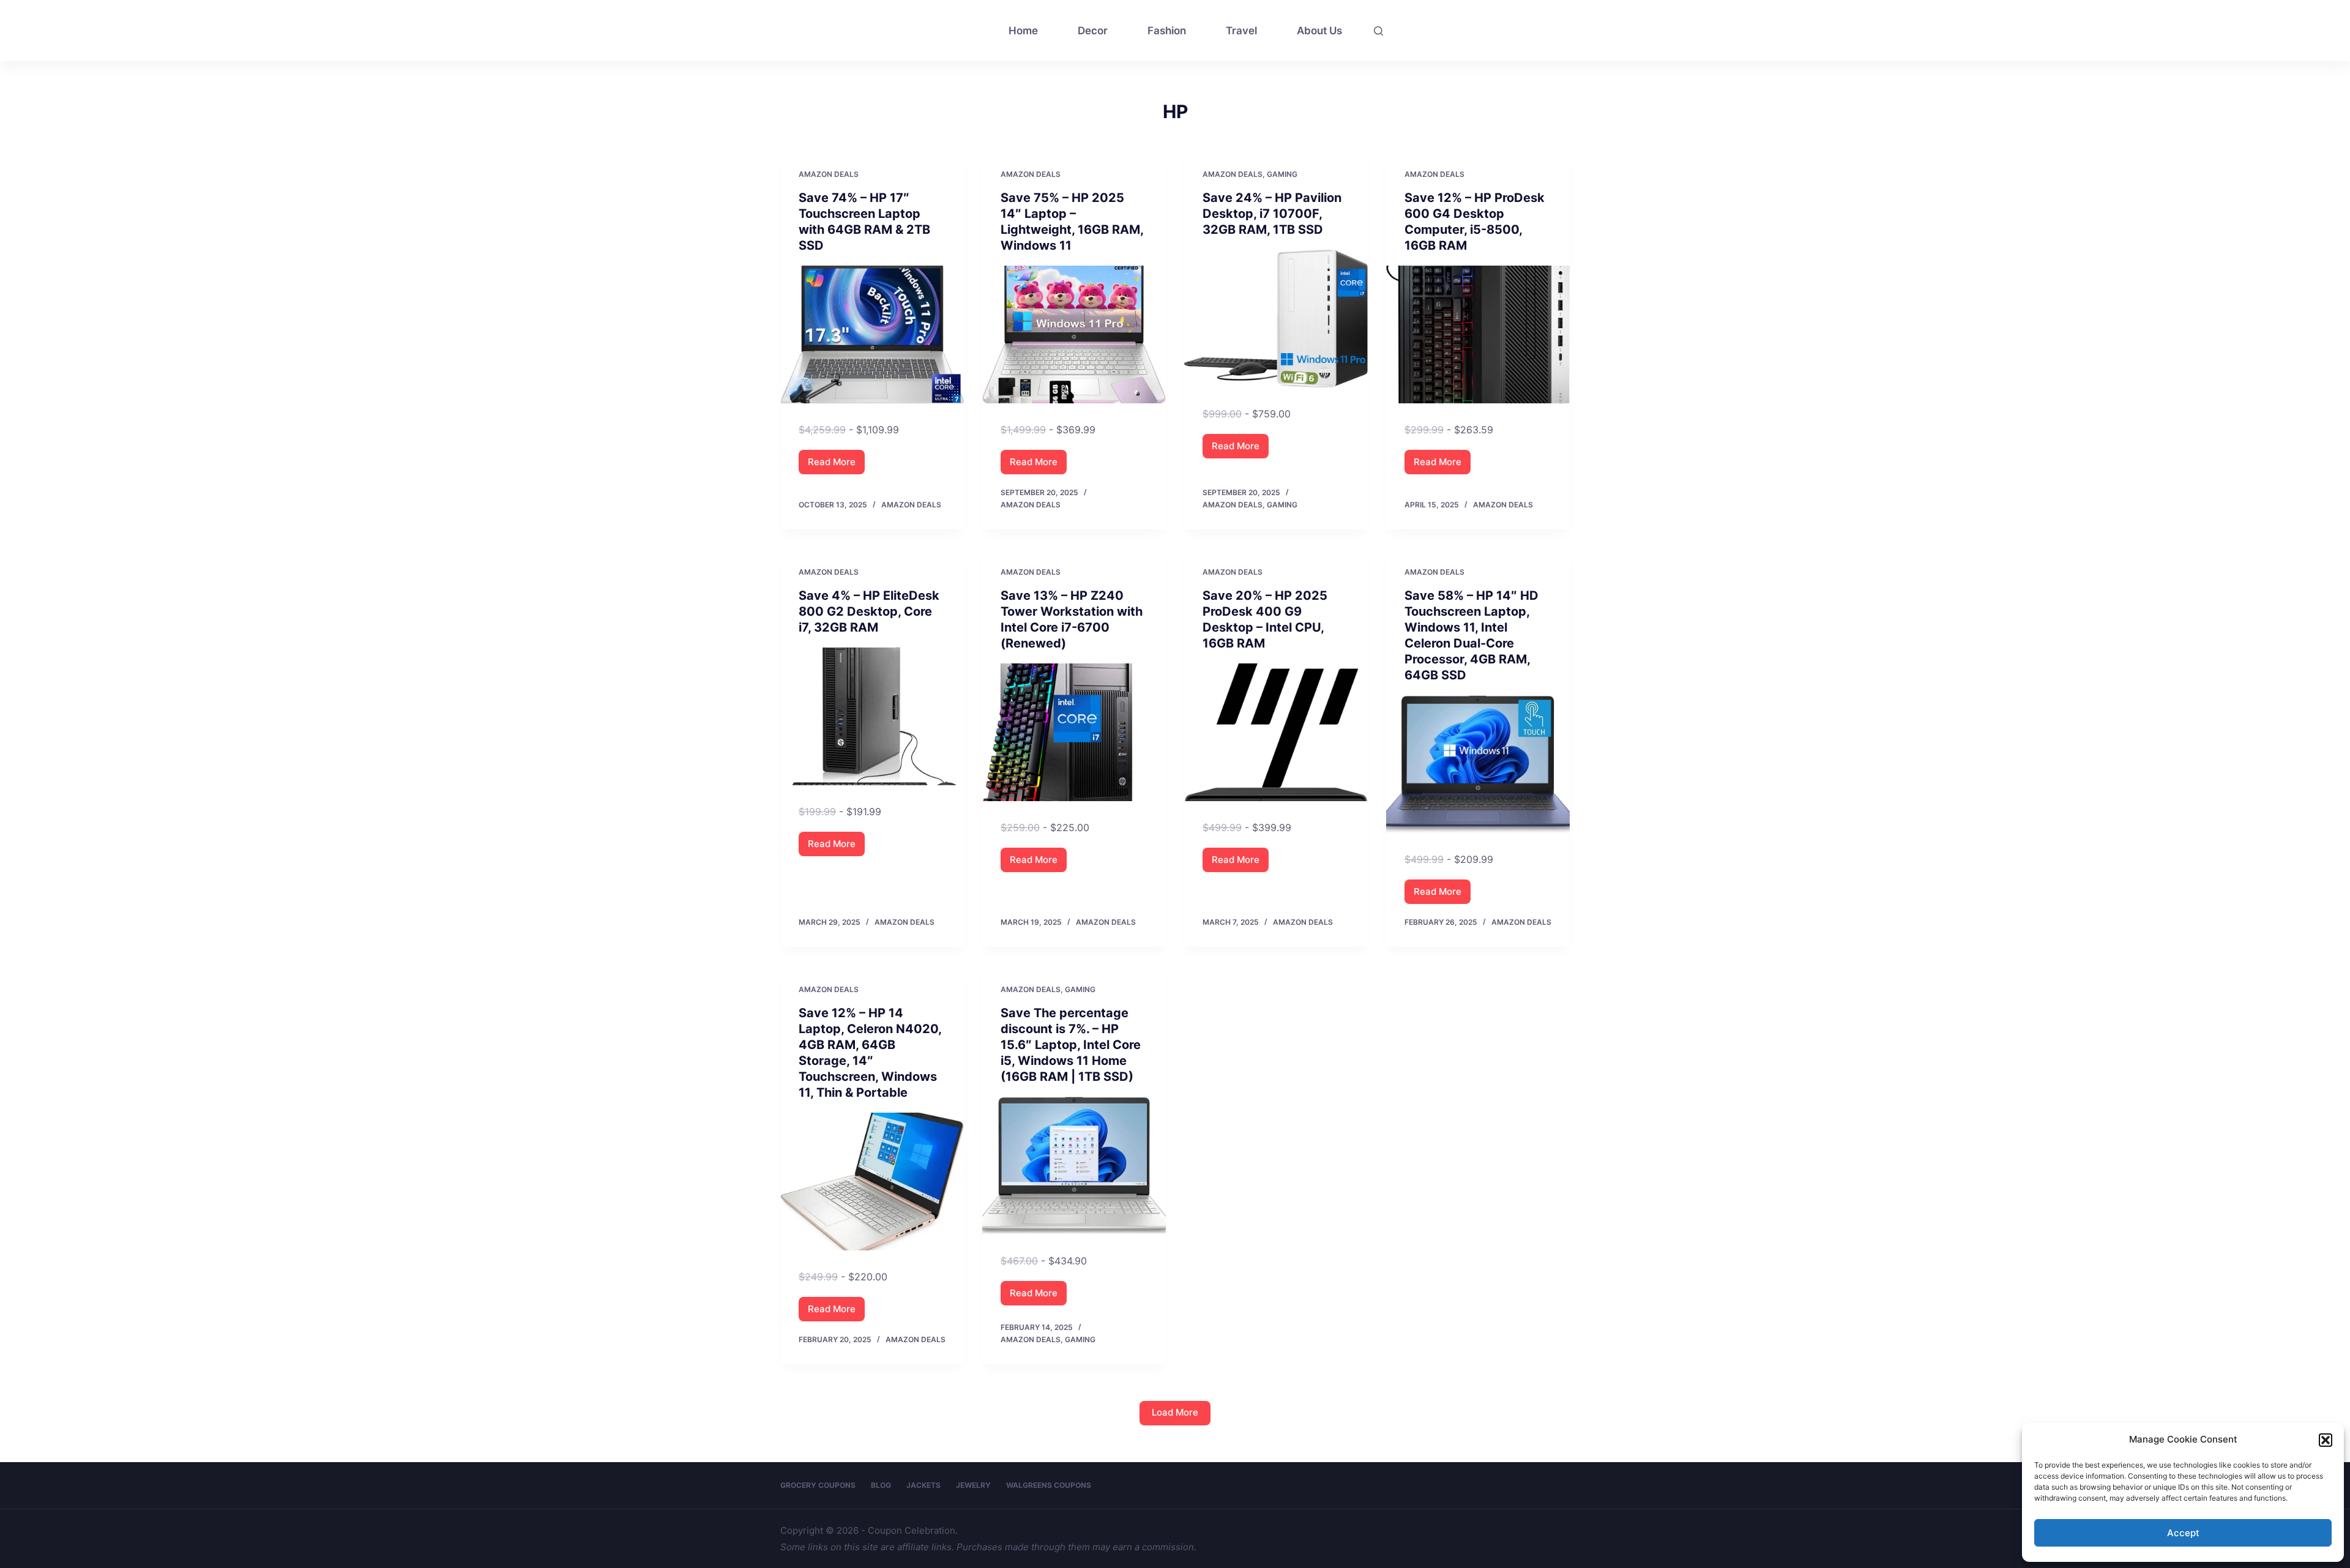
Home (1023, 31)
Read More (836, 465)
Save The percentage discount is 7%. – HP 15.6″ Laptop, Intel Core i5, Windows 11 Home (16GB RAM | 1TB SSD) (1071, 1045)
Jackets (923, 1485)
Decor (1093, 31)
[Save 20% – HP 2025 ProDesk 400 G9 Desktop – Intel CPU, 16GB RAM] (1276, 732)
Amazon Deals (829, 174)
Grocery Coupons (818, 1485)
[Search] (1378, 31)
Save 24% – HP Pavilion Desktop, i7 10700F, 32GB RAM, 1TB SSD (1272, 214)
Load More (1175, 1412)
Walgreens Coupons (1049, 1485)
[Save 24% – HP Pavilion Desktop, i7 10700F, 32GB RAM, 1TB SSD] (1276, 319)
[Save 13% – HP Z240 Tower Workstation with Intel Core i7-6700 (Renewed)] (1074, 732)
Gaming (1282, 174)
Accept (2183, 1533)
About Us (1319, 31)
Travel (1241, 31)
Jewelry (973, 1485)
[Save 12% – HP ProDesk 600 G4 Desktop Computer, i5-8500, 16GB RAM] (1478, 334)
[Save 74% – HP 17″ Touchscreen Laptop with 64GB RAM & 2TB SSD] (872, 334)
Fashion (1167, 31)
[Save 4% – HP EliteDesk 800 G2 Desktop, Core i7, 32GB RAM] (872, 716)
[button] (2326, 1440)
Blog (881, 1485)
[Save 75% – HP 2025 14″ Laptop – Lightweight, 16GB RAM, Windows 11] (1074, 334)
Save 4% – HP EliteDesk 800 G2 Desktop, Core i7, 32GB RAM (869, 611)
